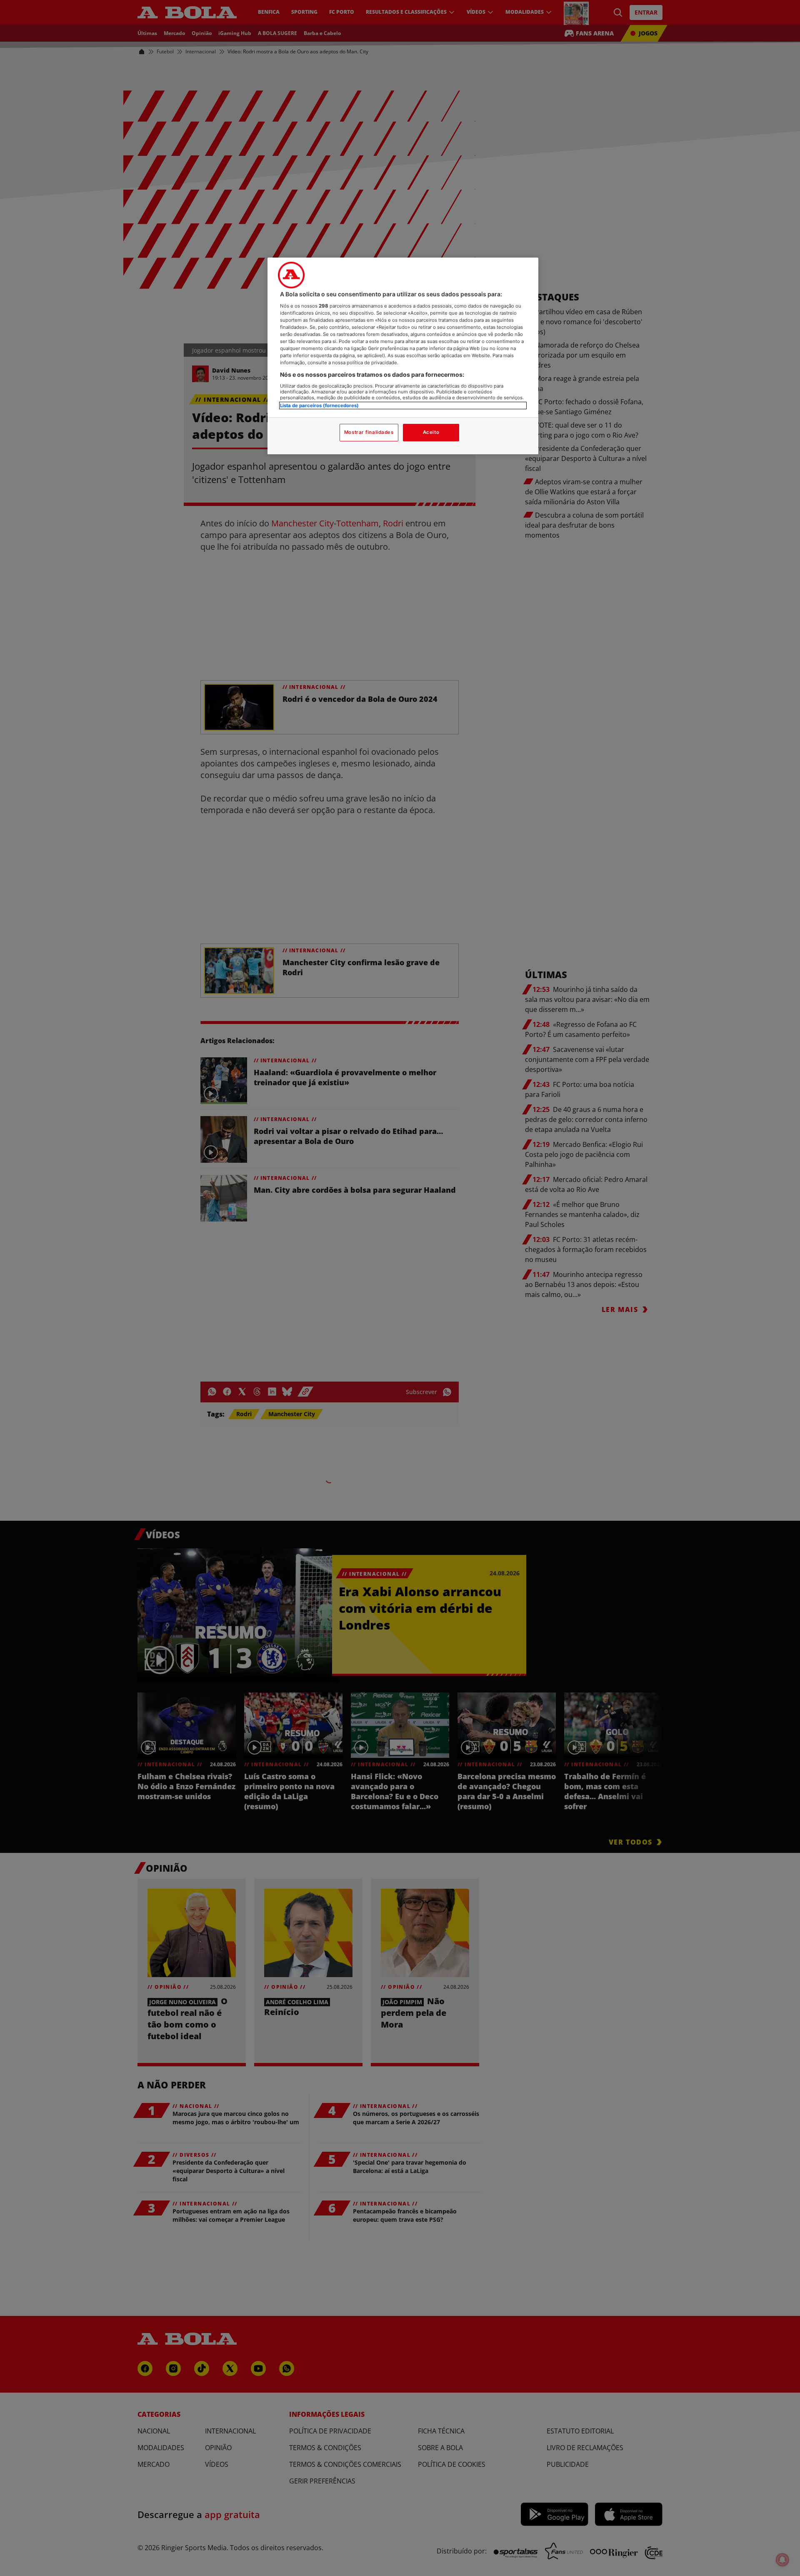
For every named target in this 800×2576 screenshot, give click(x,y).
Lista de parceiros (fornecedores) (319, 406)
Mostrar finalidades (369, 432)
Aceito (431, 432)
